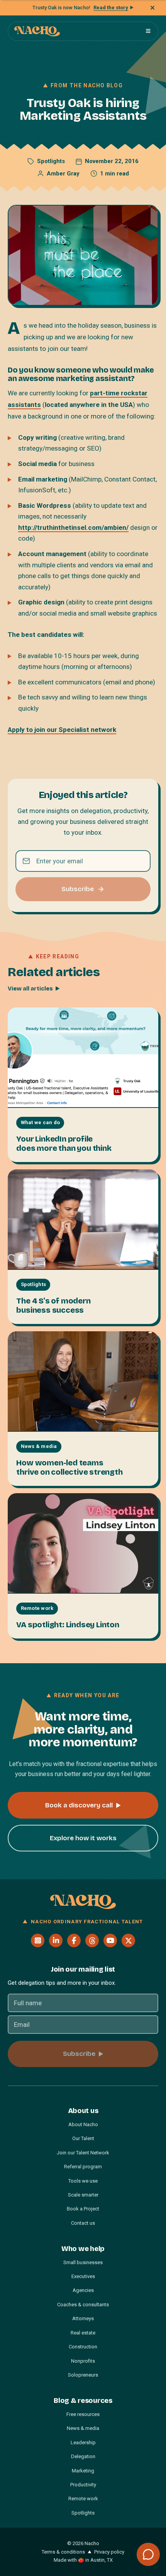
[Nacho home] (37, 31)
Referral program (83, 2167)
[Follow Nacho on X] (128, 1941)
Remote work (83, 2499)
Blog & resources (83, 2401)
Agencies (83, 2290)
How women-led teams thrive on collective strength (69, 1467)
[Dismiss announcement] (152, 8)
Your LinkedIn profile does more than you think (64, 1143)
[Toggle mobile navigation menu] (148, 31)
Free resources (83, 2414)
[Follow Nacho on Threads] (92, 1941)
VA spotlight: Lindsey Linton (68, 1625)
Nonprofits (83, 2361)
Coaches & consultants (83, 2305)
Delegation (83, 2456)
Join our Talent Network (83, 2153)
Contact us (83, 2223)
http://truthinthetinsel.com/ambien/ (73, 527)
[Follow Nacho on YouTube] (110, 1941)
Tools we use (83, 2181)
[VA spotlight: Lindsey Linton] (83, 1543)
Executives (83, 2276)
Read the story (111, 8)
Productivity (83, 2485)
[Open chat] (148, 2554)
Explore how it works (83, 1838)
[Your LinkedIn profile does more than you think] (83, 1058)
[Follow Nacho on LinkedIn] (56, 1941)
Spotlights (51, 161)
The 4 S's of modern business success (53, 1305)
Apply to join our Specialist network (62, 730)
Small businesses (83, 2262)
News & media (83, 2428)
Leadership (83, 2442)
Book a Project (83, 2209)
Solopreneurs (83, 2375)
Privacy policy (109, 2552)
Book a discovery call (79, 1805)
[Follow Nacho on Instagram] (38, 1941)
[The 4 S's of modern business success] (83, 1220)
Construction (83, 2347)
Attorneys (83, 2318)
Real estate (83, 2333)
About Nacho (83, 2124)
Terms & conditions (63, 2552)
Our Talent (83, 2138)
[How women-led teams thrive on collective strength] (83, 1382)
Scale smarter (83, 2195)
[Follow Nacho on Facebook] (74, 1941)
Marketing (83, 2471)
